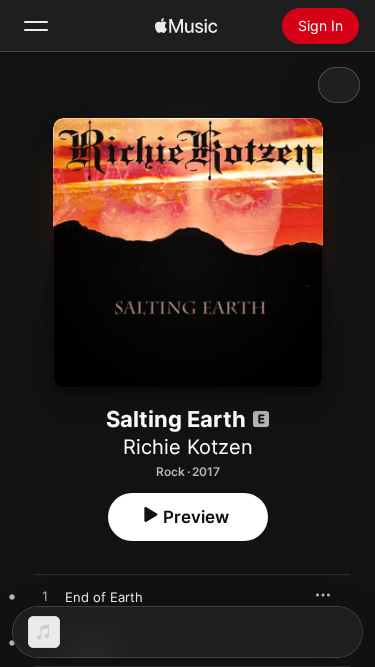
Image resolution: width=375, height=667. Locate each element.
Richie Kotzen (188, 447)
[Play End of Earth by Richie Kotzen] (45, 597)
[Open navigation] (36, 26)
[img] (186, 26)
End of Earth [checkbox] (104, 597)
